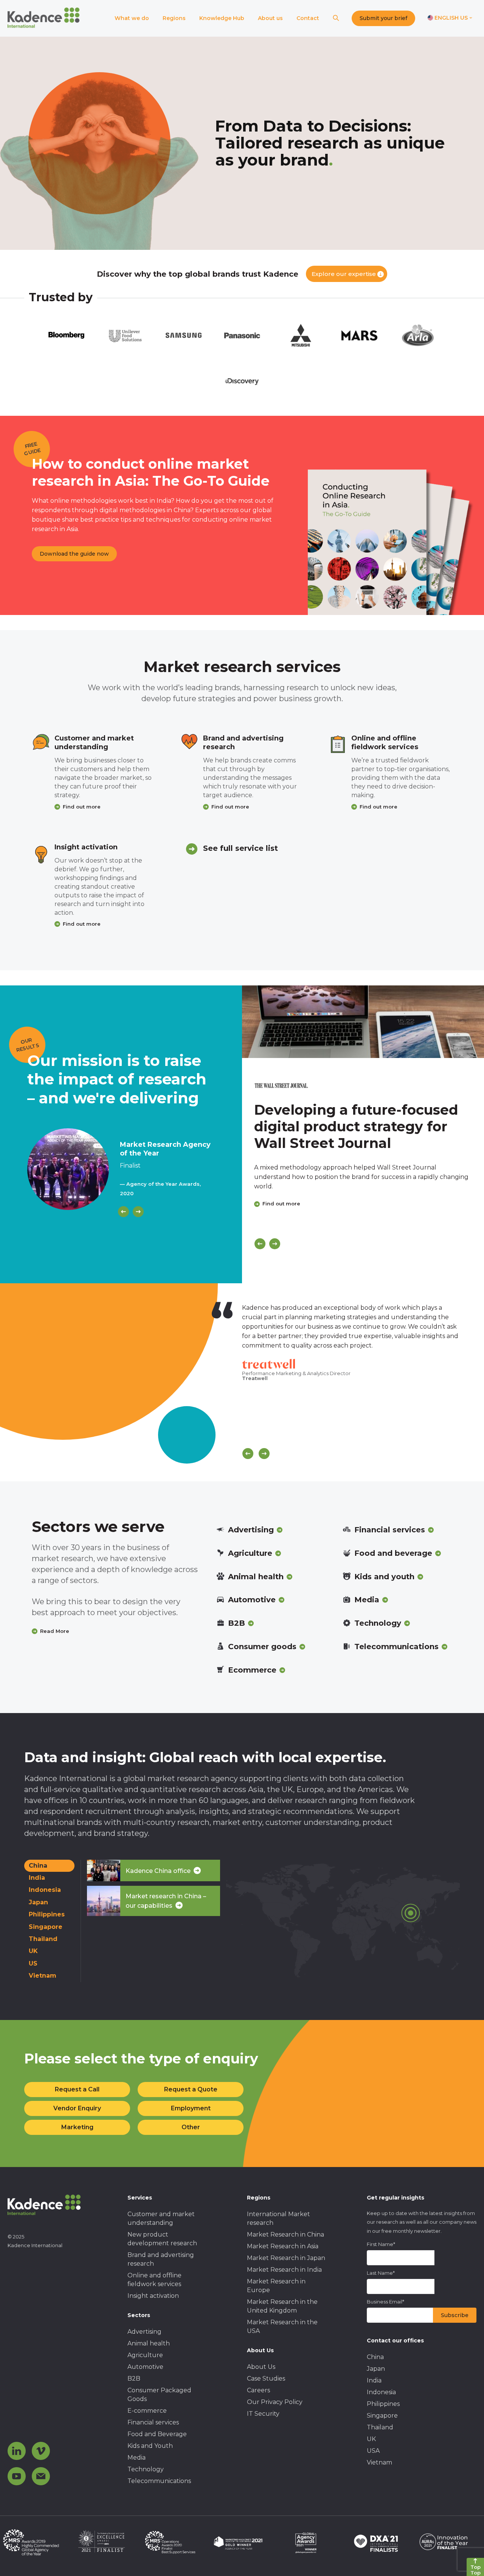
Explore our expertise (344, 274)
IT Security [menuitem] (263, 2414)
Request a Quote (191, 2089)
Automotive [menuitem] (145, 2367)
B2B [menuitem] (134, 2379)
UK (33, 1951)
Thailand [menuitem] (380, 2427)
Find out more (82, 807)
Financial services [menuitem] (153, 2422)
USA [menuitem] (373, 2451)
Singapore (46, 1927)
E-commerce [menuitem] (147, 2411)
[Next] (138, 1212)
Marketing (77, 2127)
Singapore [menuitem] (382, 2416)
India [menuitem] (374, 2380)
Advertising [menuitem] (144, 2332)
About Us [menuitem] (261, 2367)
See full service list (240, 848)
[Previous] (123, 1212)
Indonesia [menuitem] (381, 2392)
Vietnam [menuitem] (379, 2462)
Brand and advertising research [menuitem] (161, 2259)
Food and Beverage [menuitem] (157, 2434)
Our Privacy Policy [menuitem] (275, 2402)
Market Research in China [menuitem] (285, 2234)
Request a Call (77, 2089)
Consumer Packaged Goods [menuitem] (159, 2395)
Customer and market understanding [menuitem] (161, 2218)
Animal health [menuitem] (149, 2343)
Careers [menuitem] (258, 2390)
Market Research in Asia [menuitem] (283, 2246)
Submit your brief (383, 18)
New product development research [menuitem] (162, 2239)
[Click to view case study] (363, 1022)
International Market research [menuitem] (278, 2218)
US (33, 1963)
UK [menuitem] (371, 2439)
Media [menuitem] (137, 2458)
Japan (38, 1902)
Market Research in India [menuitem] (284, 2270)
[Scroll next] (264, 1454)
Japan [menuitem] (376, 2369)
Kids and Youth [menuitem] (150, 2446)
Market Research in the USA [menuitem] (282, 2327)
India (37, 1878)
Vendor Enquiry (77, 2108)
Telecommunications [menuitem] (159, 2481)
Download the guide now (74, 554)
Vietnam (43, 1976)
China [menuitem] (375, 2357)
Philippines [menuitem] (383, 2404)
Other (191, 2127)
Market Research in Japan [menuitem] (286, 2258)
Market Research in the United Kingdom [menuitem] (282, 2306)
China (38, 1866)
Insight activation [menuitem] (153, 2296)
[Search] (336, 18)
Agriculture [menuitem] (145, 2355)
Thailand (43, 1939)
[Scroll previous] (248, 1454)
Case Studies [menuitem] (266, 2379)
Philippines (47, 1914)
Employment (191, 2108)
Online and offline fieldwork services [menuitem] (154, 2280)
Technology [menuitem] (146, 2469)
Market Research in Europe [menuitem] (276, 2286)
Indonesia (45, 1890)
